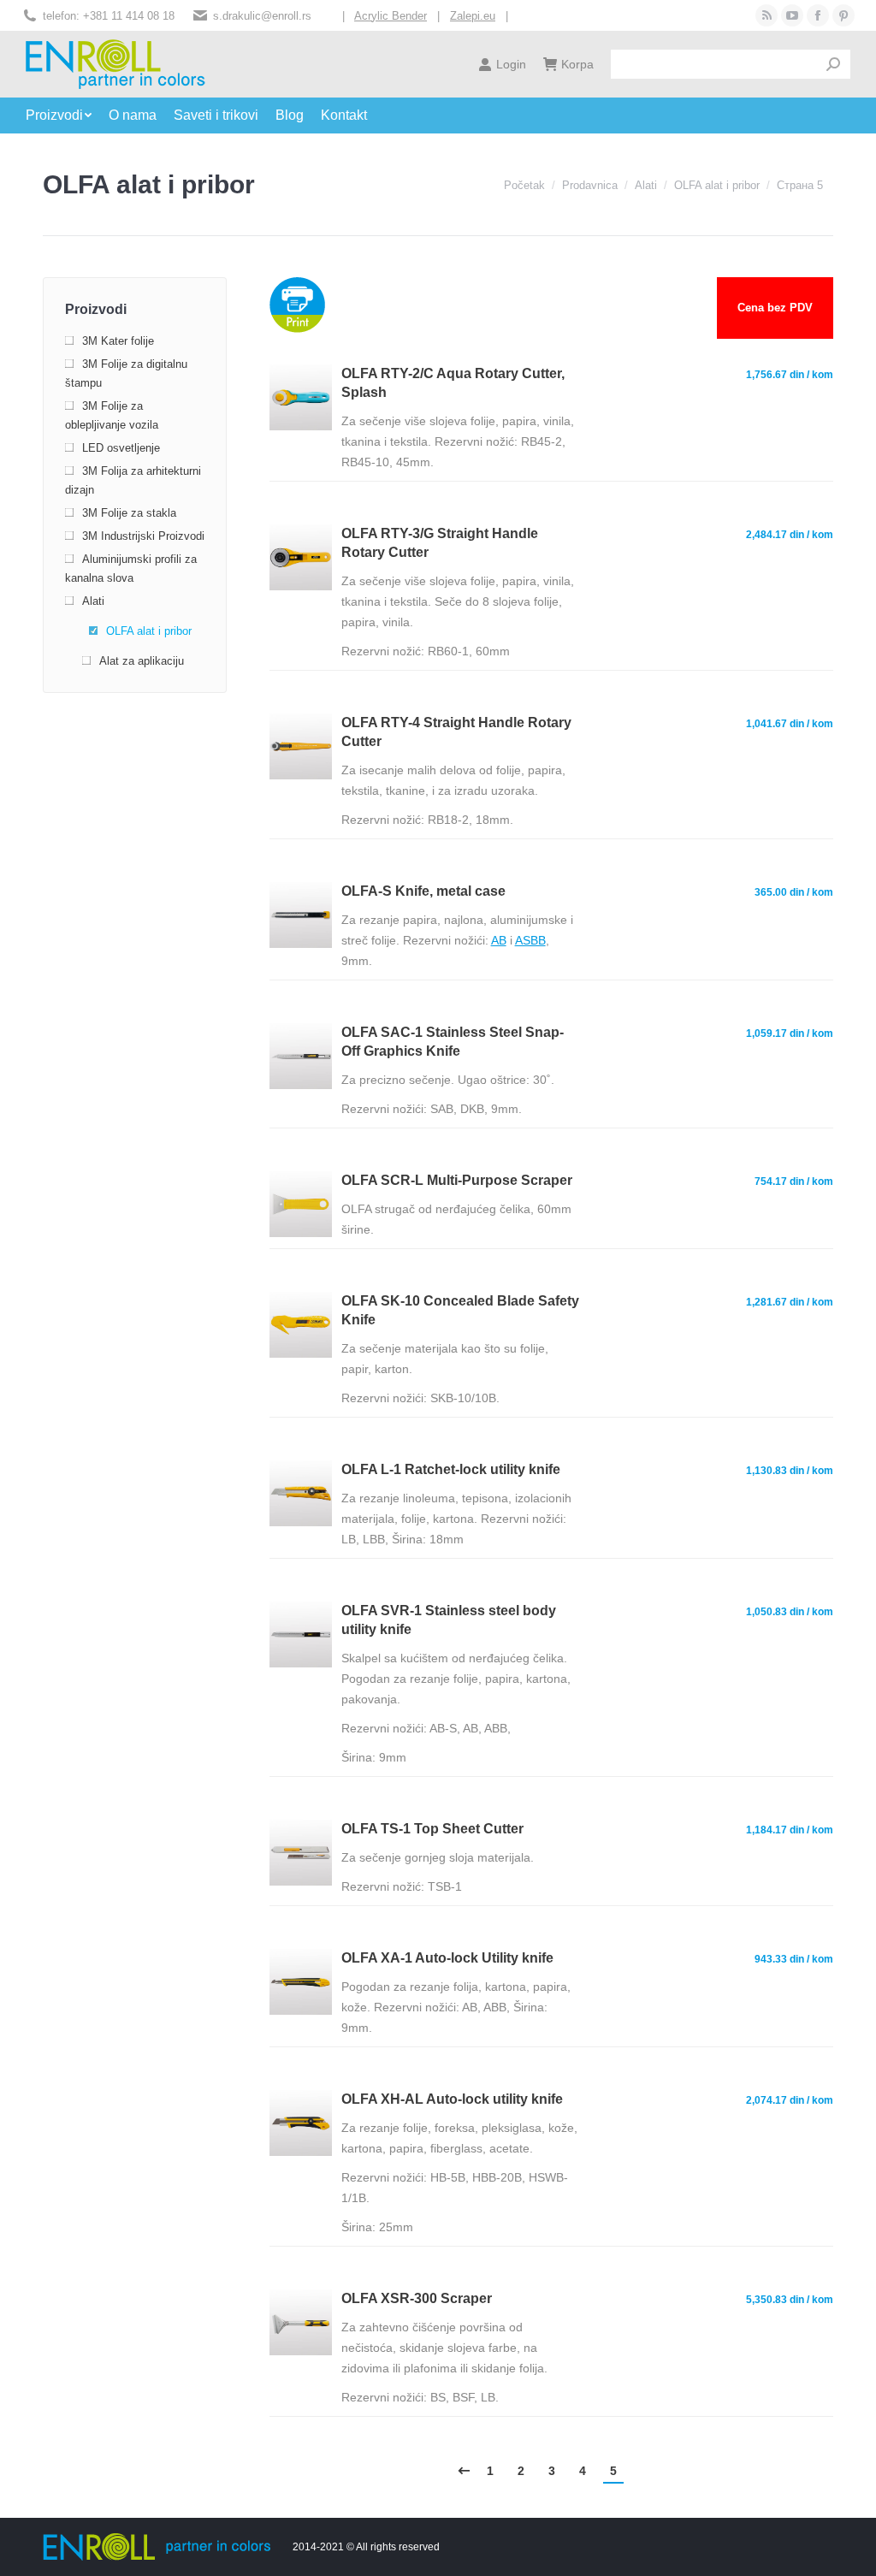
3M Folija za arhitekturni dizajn (133, 480)
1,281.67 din (790, 1302)
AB (499, 940)
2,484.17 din (790, 535)
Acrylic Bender (391, 16)
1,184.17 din (790, 1830)
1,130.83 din (790, 1471)
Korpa (577, 64)
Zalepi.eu (473, 16)
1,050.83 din (790, 1612)
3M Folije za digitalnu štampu (126, 373)
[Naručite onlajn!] (300, 426)
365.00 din (794, 892)
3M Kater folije (118, 341)
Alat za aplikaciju (142, 661)
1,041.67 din (790, 724)
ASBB (530, 940)
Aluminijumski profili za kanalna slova (131, 568)
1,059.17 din (790, 1033)
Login (511, 64)
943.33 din (794, 1959)
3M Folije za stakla (129, 513)
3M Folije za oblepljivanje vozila (112, 415)
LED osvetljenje (121, 448)
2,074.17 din (790, 2100)
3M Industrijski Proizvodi (143, 536)
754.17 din (794, 1181)
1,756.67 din (790, 375)
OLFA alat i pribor (149, 631)
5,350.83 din (790, 2300)
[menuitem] (67, 115)
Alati (93, 601)
